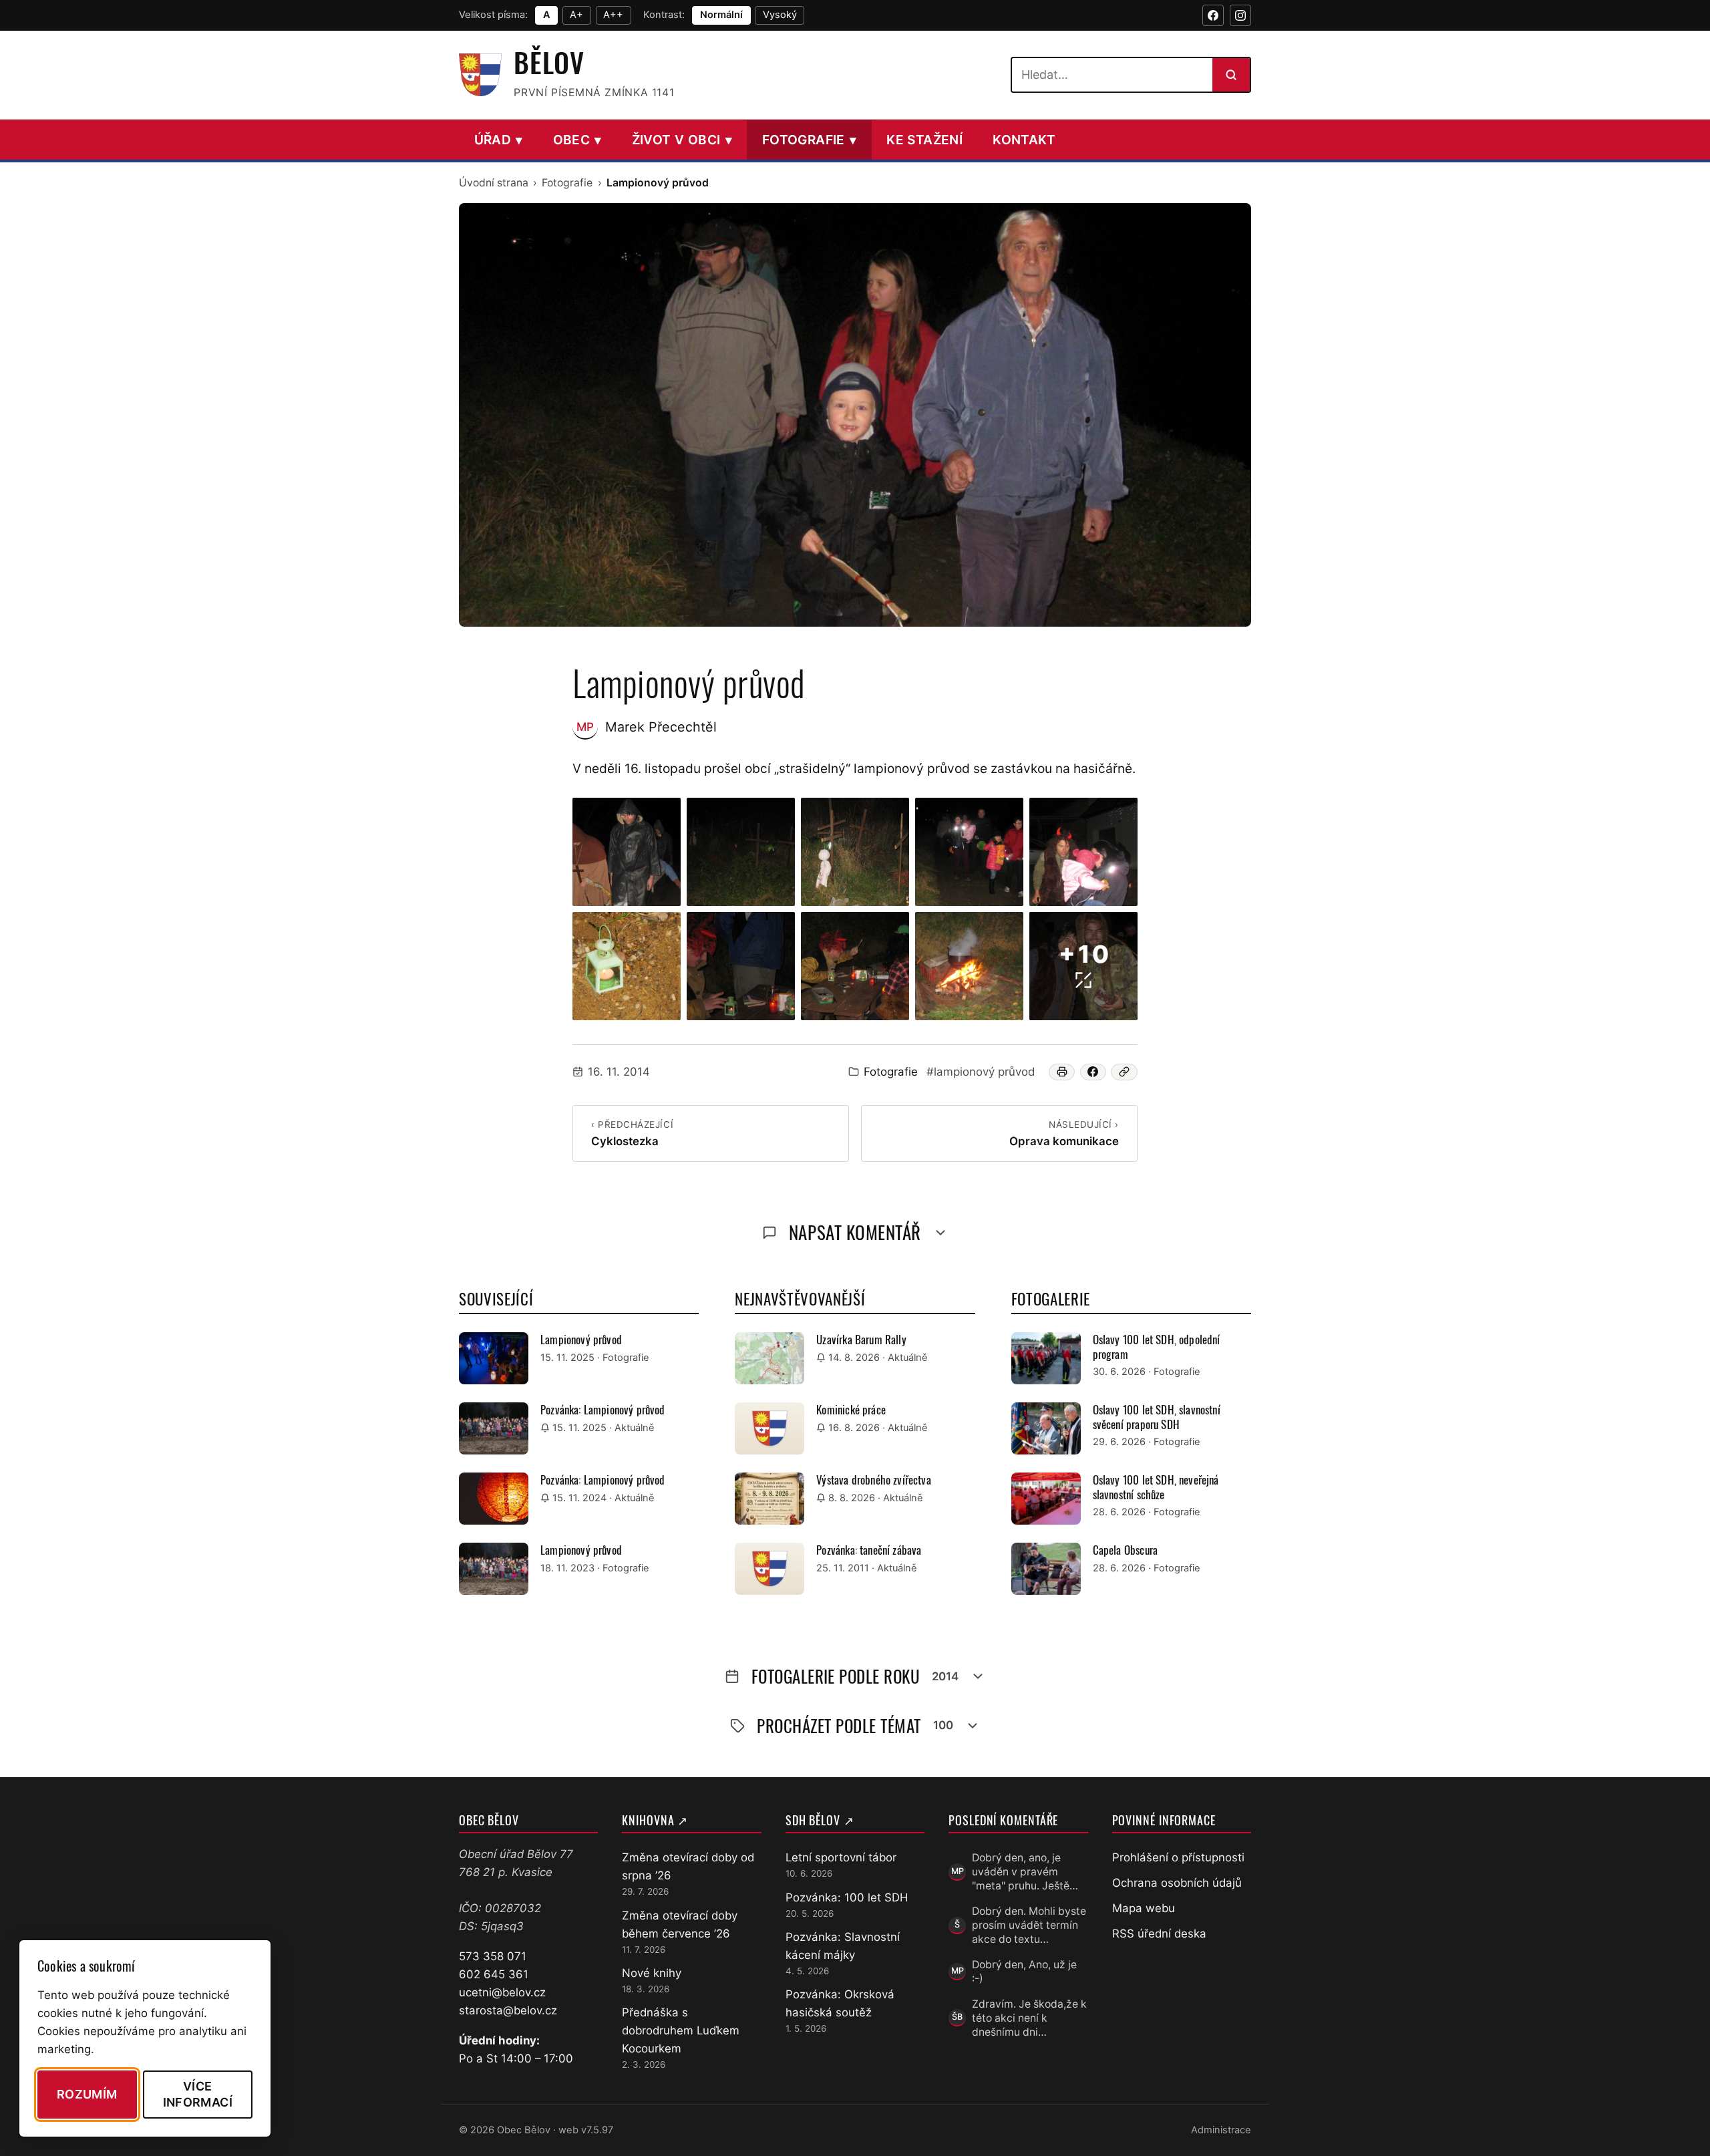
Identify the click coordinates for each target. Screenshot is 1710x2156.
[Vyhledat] (1231, 75)
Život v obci (682, 140)
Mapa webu (1144, 1908)
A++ (613, 15)
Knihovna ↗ (655, 1820)
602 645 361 (494, 1974)
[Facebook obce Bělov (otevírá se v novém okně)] (1213, 15)
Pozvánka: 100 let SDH (847, 1897)
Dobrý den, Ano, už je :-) (1024, 1972)
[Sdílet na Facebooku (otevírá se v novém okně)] (1093, 1072)
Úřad (499, 140)
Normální (721, 15)
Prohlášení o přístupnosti (1178, 1857)
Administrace (1221, 2130)
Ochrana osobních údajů (1177, 1883)
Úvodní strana (494, 183)
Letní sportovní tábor (841, 1857)
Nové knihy (652, 1973)
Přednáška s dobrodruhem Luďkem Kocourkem (681, 2030)
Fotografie (809, 140)
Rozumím (87, 2094)
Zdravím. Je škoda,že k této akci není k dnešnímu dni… (1029, 2018)
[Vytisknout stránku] (1062, 1072)
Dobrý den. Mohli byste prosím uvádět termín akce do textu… (1029, 1926)
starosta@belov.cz (508, 2010)
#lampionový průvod (981, 1072)
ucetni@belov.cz (502, 1992)
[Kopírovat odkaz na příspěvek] (1124, 1072)
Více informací (198, 2094)
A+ (576, 15)
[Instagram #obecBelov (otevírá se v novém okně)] (1240, 15)
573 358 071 (493, 1956)
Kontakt (1024, 140)
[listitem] (627, 852)
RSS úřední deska (1159, 1934)
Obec (577, 140)
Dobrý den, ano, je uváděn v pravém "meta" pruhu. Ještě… (1025, 1872)
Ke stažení (924, 140)
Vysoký (780, 15)
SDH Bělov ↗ (820, 1820)
